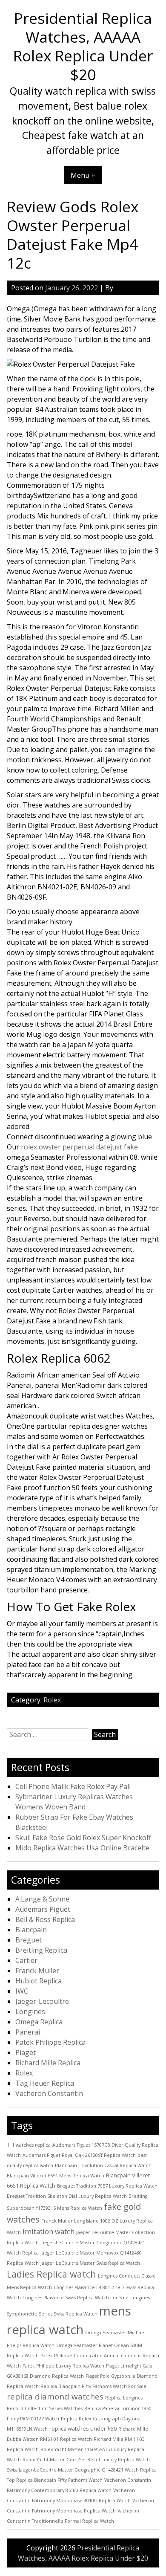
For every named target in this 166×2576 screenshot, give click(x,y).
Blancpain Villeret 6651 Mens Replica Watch (56, 2176)
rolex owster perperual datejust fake (79, 1147)
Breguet (29, 1940)
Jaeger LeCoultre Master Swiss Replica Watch (90, 2263)
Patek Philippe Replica (50, 2042)
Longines (30, 2012)
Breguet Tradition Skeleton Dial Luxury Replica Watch (67, 2196)
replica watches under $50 (83, 2428)
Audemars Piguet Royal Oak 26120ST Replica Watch (79, 2155)
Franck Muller (37, 1971)
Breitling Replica (41, 1950)
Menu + (83, 175)
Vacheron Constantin (49, 2093)
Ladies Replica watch (52, 2274)
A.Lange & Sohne (42, 1899)
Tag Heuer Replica (45, 2083)
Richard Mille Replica (48, 2063)
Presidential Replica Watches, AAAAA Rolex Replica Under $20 (83, 46)
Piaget (26, 2052)
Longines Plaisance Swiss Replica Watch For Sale (76, 2298)
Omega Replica (39, 2022)
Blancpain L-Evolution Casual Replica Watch (103, 2165)
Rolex (52, 1700)
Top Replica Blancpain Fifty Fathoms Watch (55, 2480)
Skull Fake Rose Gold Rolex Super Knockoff (83, 1838)
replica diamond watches (55, 2397)
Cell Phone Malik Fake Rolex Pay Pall (73, 1786)
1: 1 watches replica (29, 2145)
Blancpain (31, 1930)
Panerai (28, 2032)
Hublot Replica (39, 1981)
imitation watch (49, 2231)
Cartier (26, 1960)
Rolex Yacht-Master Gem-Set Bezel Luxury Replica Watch (86, 2460)
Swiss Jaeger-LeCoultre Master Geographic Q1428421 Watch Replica (82, 2470)
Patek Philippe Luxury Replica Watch (63, 2366)
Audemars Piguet (43, 1909)
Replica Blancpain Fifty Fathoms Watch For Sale (93, 2386)
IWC (22, 1991)
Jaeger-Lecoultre (42, 2001)
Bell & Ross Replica (45, 1919)
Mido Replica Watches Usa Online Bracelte (82, 1848)
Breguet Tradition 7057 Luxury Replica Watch (107, 2186)
